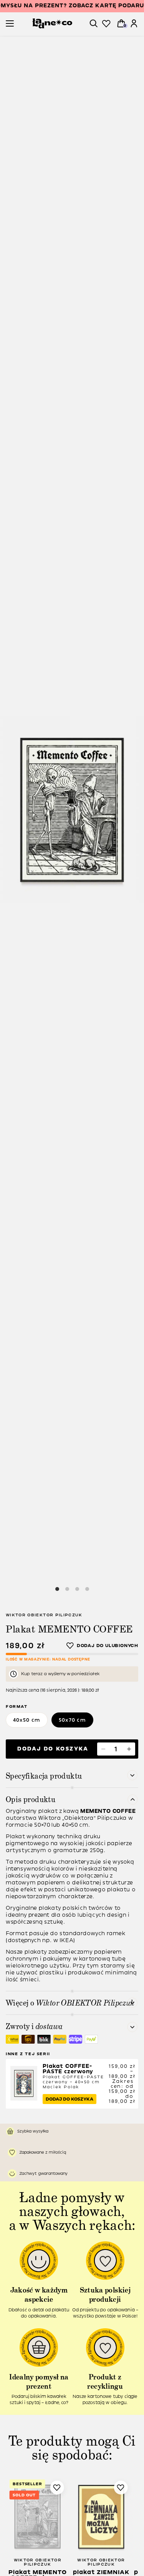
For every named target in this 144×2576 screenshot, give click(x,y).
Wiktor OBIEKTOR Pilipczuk (44, 1615)
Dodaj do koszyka (53, 1749)
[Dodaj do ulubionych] (102, 1646)
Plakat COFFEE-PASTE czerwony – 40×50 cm (73, 2076)
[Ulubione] (106, 24)
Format (17, 1706)
